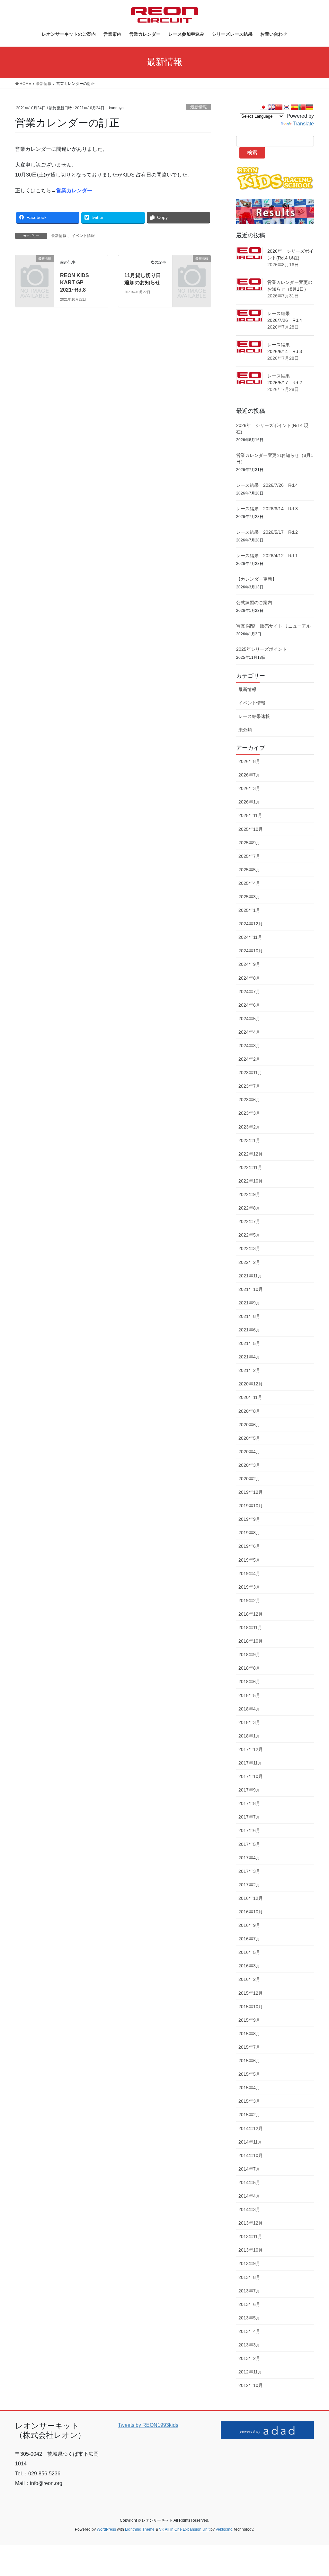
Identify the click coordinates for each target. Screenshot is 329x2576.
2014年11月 (250, 2142)
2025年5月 (249, 870)
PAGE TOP (315, 2493)
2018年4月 (249, 1709)
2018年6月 (249, 1682)
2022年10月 (251, 1181)
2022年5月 (249, 1235)
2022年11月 (250, 1167)
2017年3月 (249, 1871)
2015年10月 (251, 2007)
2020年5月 (249, 1438)
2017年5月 (249, 1844)
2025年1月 (249, 910)
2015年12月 (251, 1993)
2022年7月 (249, 1221)
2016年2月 (249, 1979)
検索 (252, 153)
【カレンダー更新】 (256, 579)
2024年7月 (249, 992)
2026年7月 (249, 775)
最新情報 (199, 107)
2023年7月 (249, 1086)
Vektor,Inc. (224, 2529)
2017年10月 (251, 1776)
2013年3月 (249, 2345)
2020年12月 (251, 1384)
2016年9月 (249, 1925)
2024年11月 (250, 937)
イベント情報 (83, 236)
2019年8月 (249, 1533)
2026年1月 (249, 802)
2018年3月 (249, 1722)
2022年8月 (249, 1208)
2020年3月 (249, 1465)
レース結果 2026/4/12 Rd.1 (267, 556)
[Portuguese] (302, 107)
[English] (271, 107)
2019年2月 (249, 1601)
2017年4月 (249, 1858)
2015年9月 (249, 2020)
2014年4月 (249, 2196)
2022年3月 (249, 1248)
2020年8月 (249, 1411)
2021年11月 (250, 1276)
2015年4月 (249, 2088)
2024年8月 (249, 978)
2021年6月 (249, 1330)
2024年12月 (251, 924)
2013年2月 (249, 2358)
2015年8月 (249, 2034)
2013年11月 (250, 2236)
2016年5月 (249, 1952)
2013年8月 (249, 2277)
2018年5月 (249, 1695)
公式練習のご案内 (254, 603)
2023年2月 (249, 1127)
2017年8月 (249, 1803)
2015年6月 (249, 2061)
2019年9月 (249, 1519)
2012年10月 (251, 2385)
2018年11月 (250, 1628)
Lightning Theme (140, 2529)
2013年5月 (249, 2318)
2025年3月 (249, 897)
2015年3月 (249, 2101)
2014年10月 (251, 2155)
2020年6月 (249, 1425)
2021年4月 (249, 1357)
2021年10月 (251, 1289)
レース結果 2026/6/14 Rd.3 (267, 509)
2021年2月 (249, 1370)
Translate (303, 124)
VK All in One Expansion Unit (184, 2529)
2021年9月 (249, 1303)
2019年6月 (249, 1546)
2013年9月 (249, 2263)
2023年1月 (249, 1140)
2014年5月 (249, 2182)
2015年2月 (249, 2115)
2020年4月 (249, 1452)
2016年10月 (251, 1912)
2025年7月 (249, 856)
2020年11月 (250, 1397)
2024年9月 (249, 964)
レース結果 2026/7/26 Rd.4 (267, 485)
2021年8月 (249, 1316)
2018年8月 (249, 1668)
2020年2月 (249, 1479)
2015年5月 (249, 2074)
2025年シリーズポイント (262, 649)
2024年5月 (249, 1019)
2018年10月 (251, 1641)
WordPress (106, 2529)
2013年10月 (251, 2250)
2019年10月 (251, 1506)
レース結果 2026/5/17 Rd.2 (267, 532)
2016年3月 (249, 1966)
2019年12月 (251, 1492)
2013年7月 (249, 2291)
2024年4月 (249, 1032)
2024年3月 (249, 1046)
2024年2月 (249, 1059)
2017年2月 (249, 1885)
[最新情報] (35, 267)
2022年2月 (249, 1262)
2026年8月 (249, 761)
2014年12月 (251, 2128)
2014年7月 (249, 2169)
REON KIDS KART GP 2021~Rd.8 (75, 283)
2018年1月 (249, 1736)
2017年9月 (249, 1790)
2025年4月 (249, 883)
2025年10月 (251, 829)
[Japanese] (263, 107)
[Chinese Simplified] (279, 107)
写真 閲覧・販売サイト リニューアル (273, 626)
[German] (310, 107)
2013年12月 (251, 2223)
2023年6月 (249, 1100)
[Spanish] (294, 107)
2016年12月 (251, 1898)
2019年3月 (249, 1587)
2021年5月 (249, 1343)
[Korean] (287, 107)
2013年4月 (249, 2331)
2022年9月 (249, 1194)
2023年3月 (249, 1113)
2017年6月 (249, 1830)
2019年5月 (249, 1560)
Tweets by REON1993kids (148, 2425)
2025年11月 (250, 815)
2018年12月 (251, 1614)
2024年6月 (249, 1005)
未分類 (245, 730)
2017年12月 (251, 1749)
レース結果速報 (254, 716)
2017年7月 (249, 1817)
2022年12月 (251, 1154)
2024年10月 (251, 951)
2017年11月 (250, 1763)
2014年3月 (249, 2209)
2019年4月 (249, 1574)
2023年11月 (250, 1073)
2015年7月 (249, 2047)
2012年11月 (250, 2372)
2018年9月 (249, 1655)
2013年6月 (249, 2304)
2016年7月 (249, 1939)
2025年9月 (249, 843)
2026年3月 (249, 788)
